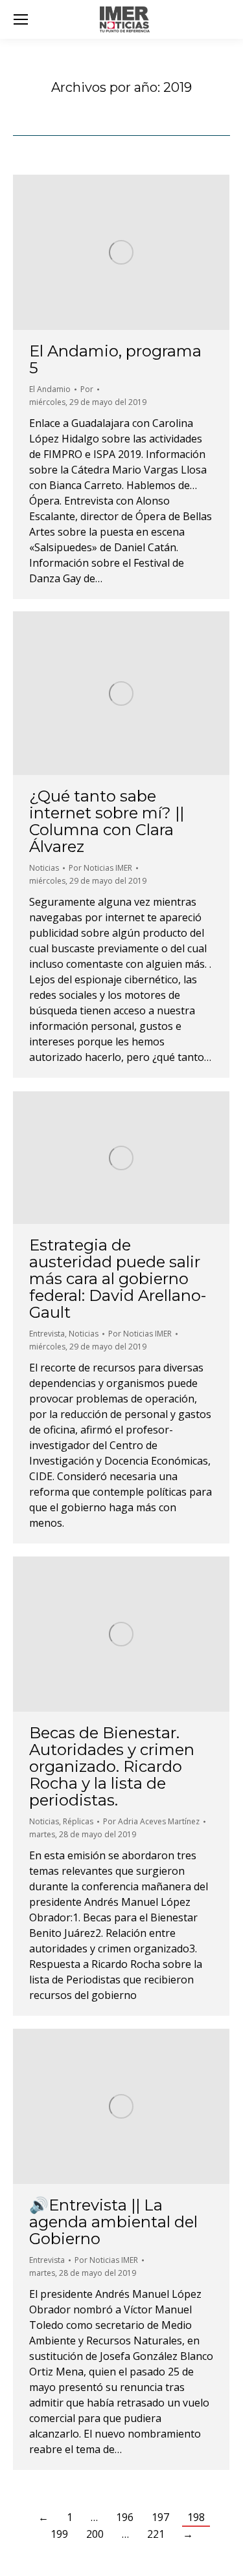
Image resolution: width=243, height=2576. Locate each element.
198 (196, 2517)
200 (95, 2534)
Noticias (44, 868)
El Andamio (50, 389)
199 (59, 2534)
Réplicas (78, 1821)
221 (156, 2534)
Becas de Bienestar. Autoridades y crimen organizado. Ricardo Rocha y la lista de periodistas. (112, 1766)
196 (125, 2517)
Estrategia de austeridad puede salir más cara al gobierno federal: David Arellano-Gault (118, 1279)
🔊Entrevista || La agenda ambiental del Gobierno (113, 2222)
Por (87, 389)
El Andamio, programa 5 (115, 359)
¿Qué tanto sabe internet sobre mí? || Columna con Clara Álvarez (107, 821)
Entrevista (47, 1334)
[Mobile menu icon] (21, 19)
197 (160, 2517)
